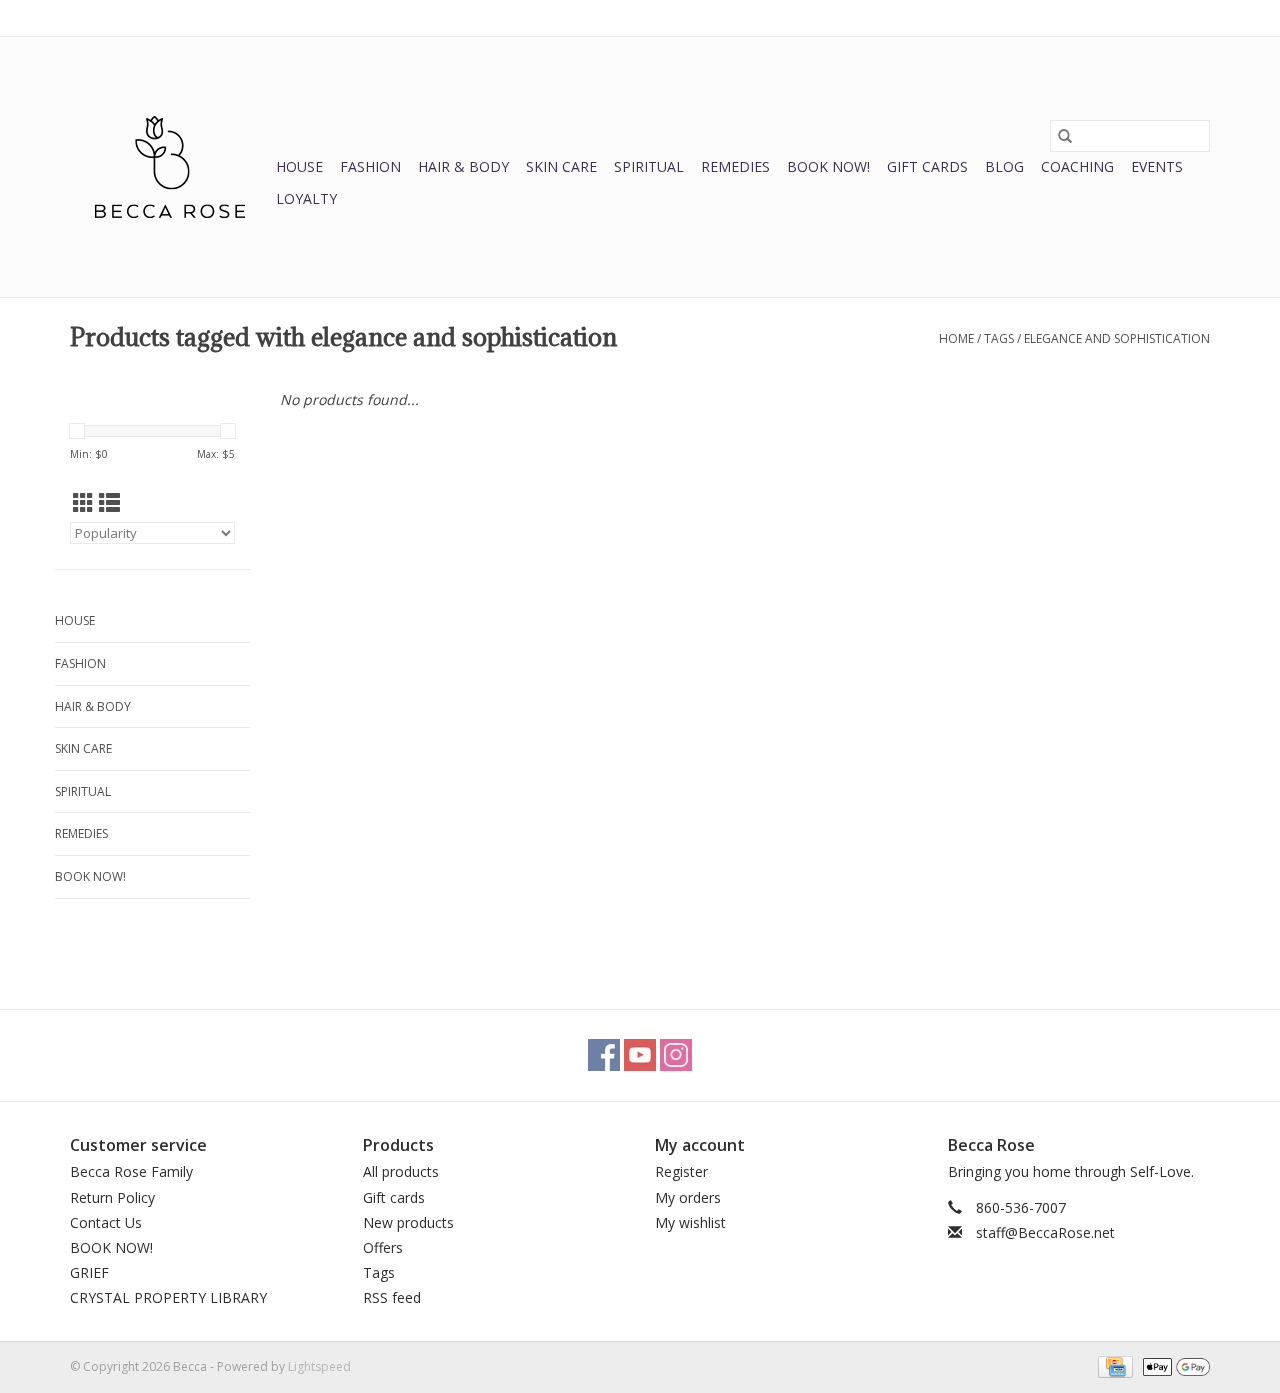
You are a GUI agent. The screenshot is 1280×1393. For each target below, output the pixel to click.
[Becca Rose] (170, 167)
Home (956, 338)
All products (401, 1171)
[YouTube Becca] (640, 1055)
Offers (383, 1247)
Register (681, 1171)
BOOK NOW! (828, 166)
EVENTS (1157, 166)
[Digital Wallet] (1173, 1365)
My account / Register (1148, 17)
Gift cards (927, 166)
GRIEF (89, 1272)
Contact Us (106, 1222)
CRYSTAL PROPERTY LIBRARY (168, 1297)
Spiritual (649, 166)
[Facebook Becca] (604, 1055)
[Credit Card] (1113, 1365)
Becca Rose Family (131, 1171)
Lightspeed (319, 1366)
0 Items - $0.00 (1001, 17)
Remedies (735, 166)
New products (408, 1222)
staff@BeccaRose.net (1045, 1232)
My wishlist (690, 1222)
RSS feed (392, 1297)
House (299, 166)
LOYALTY (306, 198)
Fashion (370, 166)
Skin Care (561, 166)
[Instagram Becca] (676, 1055)
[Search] (1065, 136)
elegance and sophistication (1117, 338)
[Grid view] (83, 503)
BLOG (1004, 166)
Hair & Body (463, 166)
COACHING (1077, 166)
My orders (688, 1197)
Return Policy (112, 1197)
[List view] (109, 503)
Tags (999, 338)
